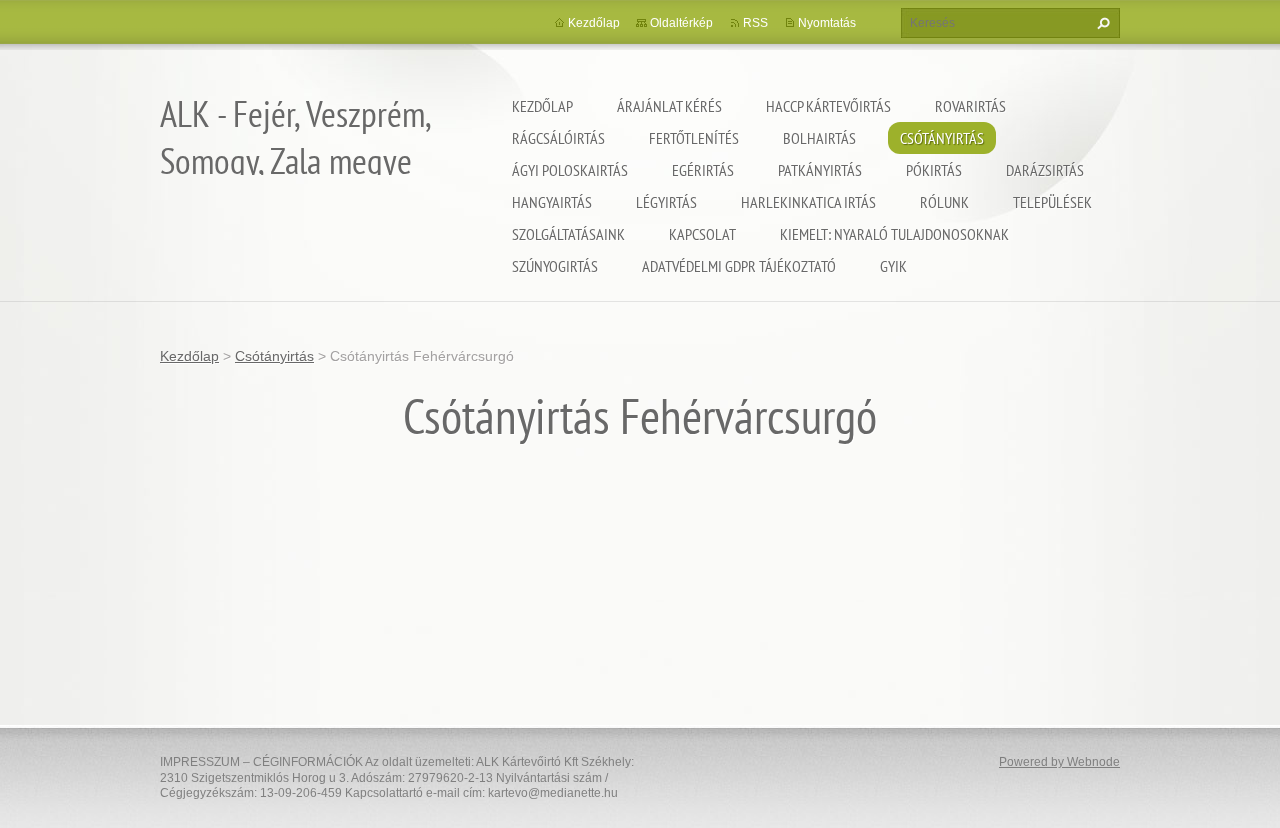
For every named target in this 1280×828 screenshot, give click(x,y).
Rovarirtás (970, 106)
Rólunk (944, 202)
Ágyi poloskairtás (570, 170)
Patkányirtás (820, 170)
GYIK (893, 266)
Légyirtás (666, 202)
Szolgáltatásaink (568, 234)
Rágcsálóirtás (558, 138)
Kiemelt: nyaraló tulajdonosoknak (894, 234)
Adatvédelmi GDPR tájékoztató (739, 266)
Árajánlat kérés (669, 106)
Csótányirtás (942, 138)
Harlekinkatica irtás (808, 202)
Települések (1052, 202)
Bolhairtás (819, 138)
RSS (755, 23)
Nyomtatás (827, 23)
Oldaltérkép (681, 23)
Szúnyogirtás (555, 266)
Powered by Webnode (1059, 762)
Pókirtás (934, 170)
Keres (1101, 23)
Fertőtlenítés (694, 138)
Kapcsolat (702, 234)
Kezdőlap (542, 106)
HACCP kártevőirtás (828, 106)
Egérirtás (703, 170)
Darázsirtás (1045, 170)
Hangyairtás (552, 202)
